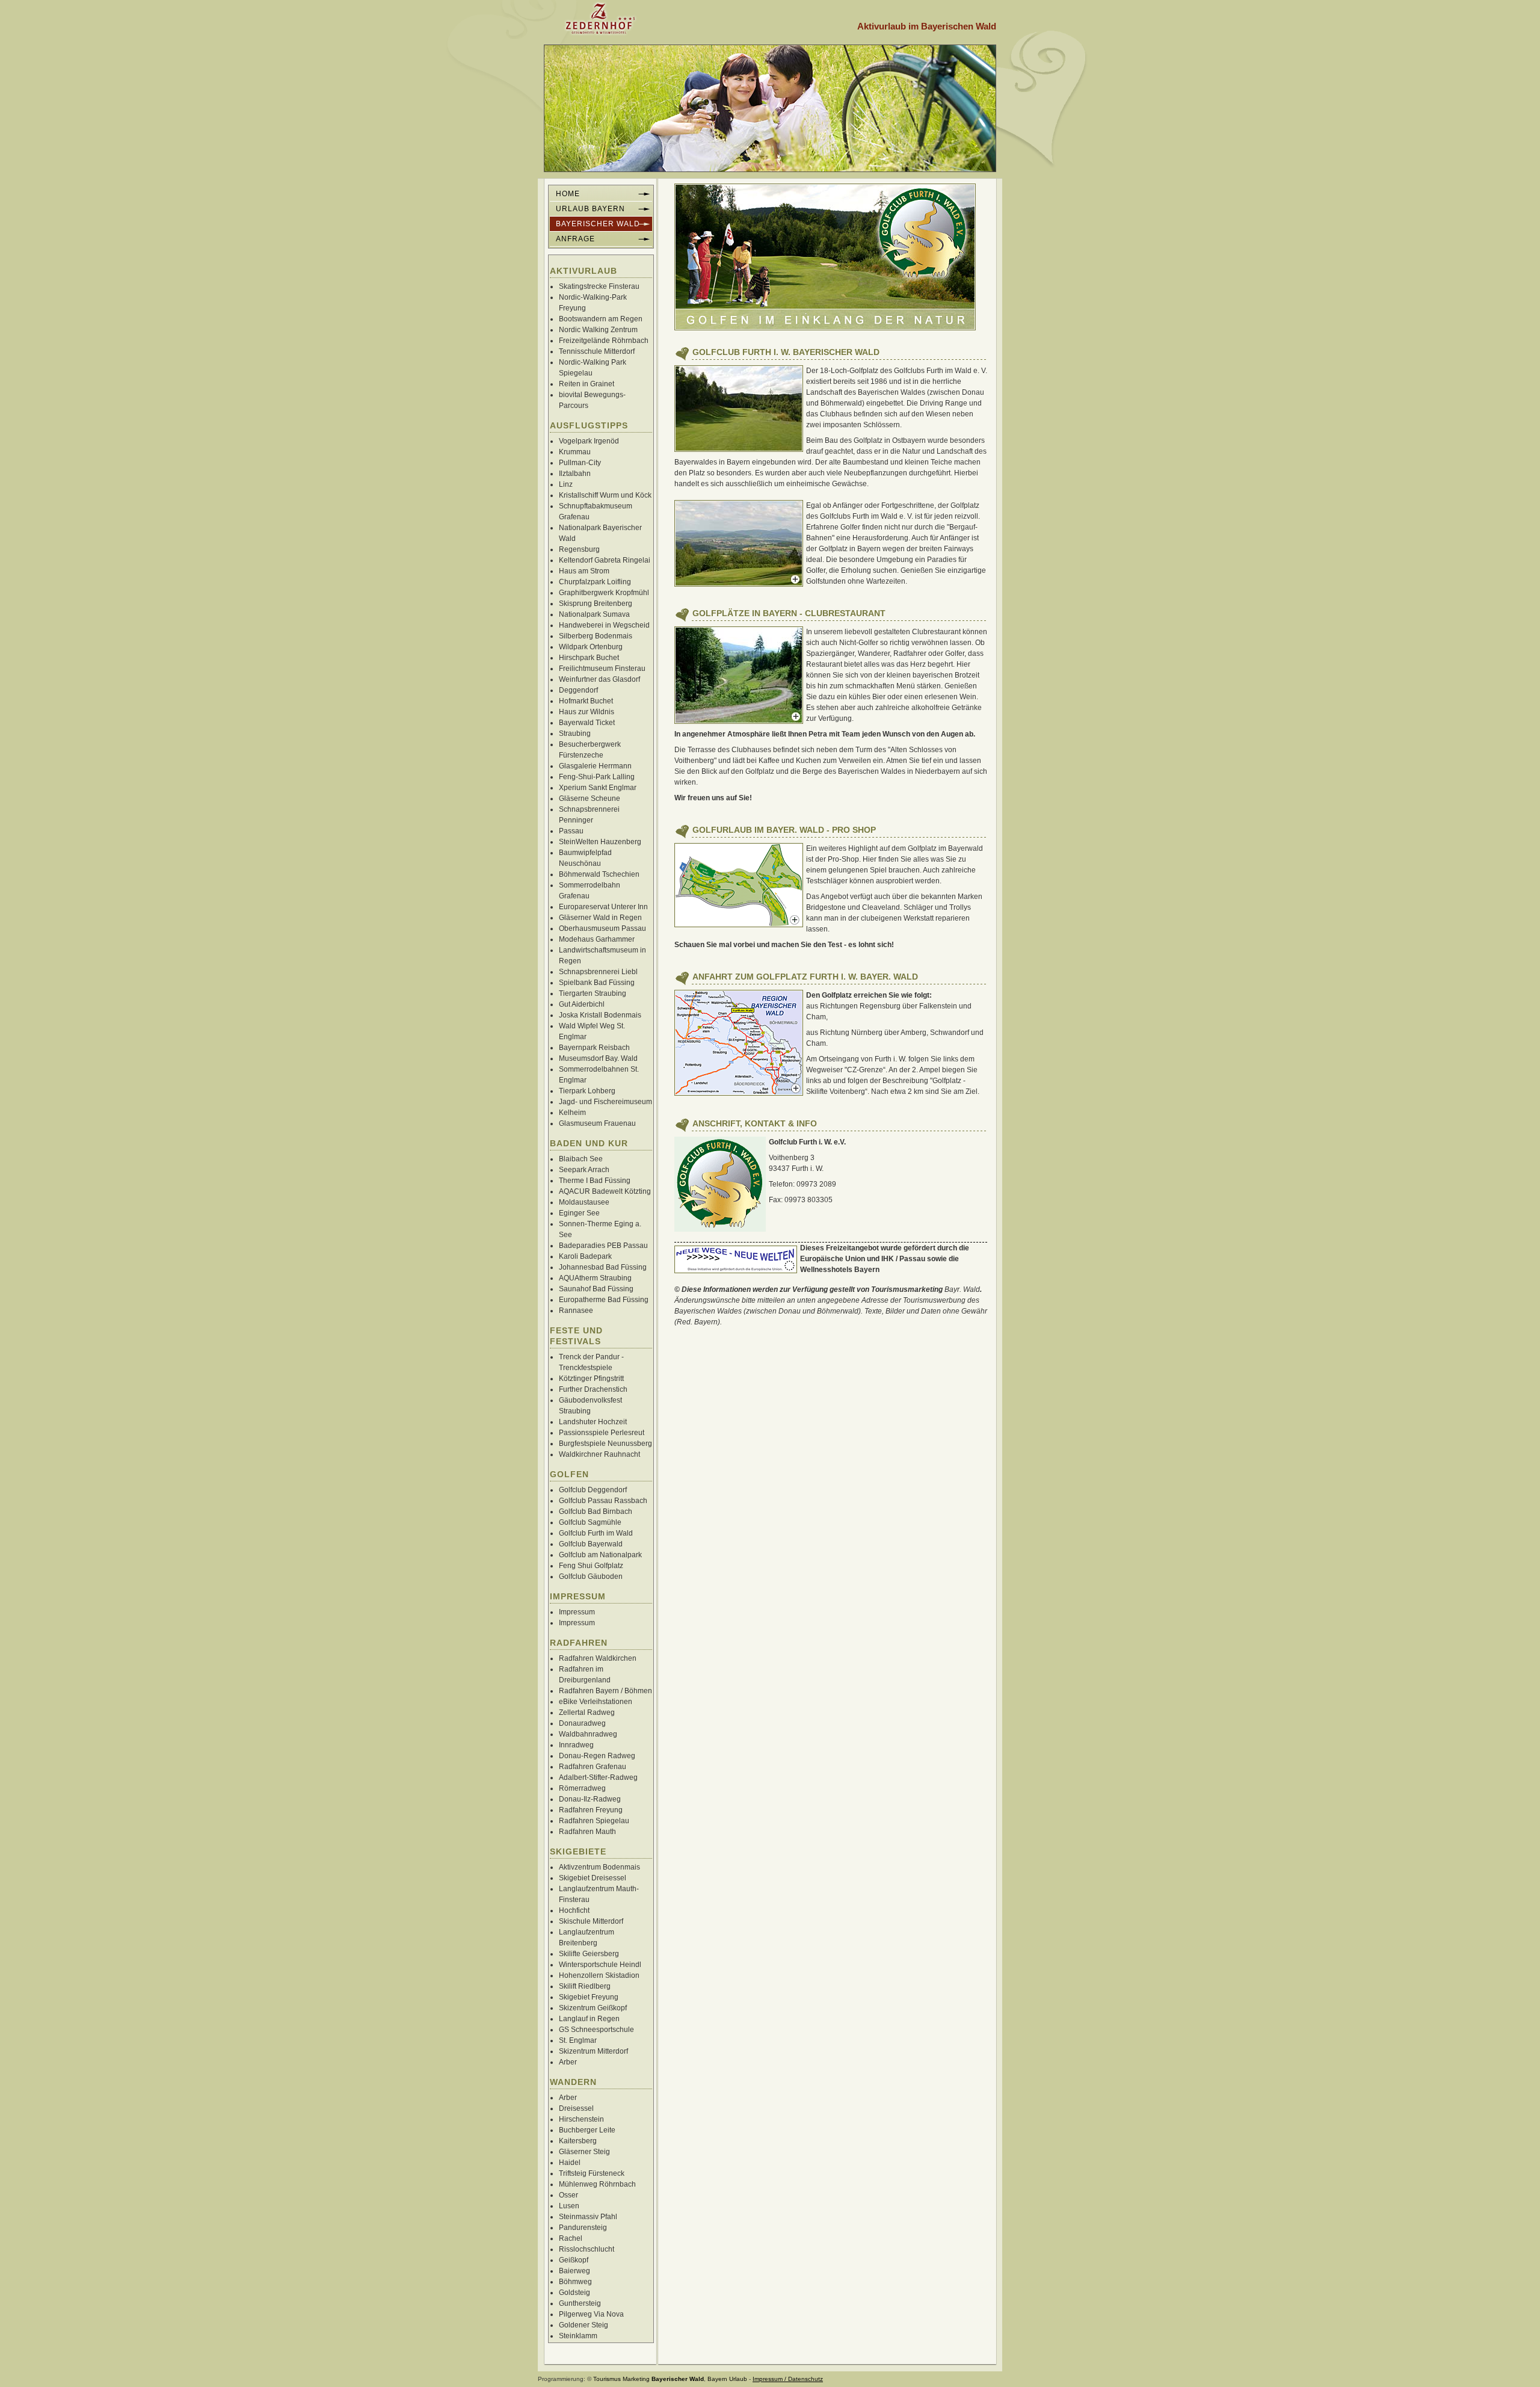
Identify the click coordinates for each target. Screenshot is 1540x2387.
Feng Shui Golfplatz (591, 1566)
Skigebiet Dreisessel (593, 1878)
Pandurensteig (583, 2228)
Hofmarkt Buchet (586, 701)
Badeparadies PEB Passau (603, 1246)
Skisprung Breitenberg (596, 604)
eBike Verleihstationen (596, 1702)
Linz (566, 484)
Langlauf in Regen (589, 2019)
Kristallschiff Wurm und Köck (605, 495)
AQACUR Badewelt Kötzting (605, 1191)
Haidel (570, 2163)
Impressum (577, 1612)
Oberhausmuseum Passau (602, 928)
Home (568, 194)
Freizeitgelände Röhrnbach (604, 341)
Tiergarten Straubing (593, 993)
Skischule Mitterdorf (591, 1921)
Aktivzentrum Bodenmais (599, 1867)
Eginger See (579, 1213)
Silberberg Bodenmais (596, 636)
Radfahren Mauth (587, 1832)
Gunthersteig (580, 2303)
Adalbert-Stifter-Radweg (598, 1777)
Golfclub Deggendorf (593, 1490)
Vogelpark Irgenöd (589, 441)
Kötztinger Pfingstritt (591, 1379)
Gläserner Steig (584, 2152)
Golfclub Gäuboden (591, 1576)
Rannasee (576, 1311)
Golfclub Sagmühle (590, 1522)
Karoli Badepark (585, 1256)
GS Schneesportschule (596, 2030)
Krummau (575, 452)
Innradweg (576, 1745)
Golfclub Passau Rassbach (603, 1501)
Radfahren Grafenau (593, 1767)
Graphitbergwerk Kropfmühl (604, 593)
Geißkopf (574, 2260)
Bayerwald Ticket (587, 723)
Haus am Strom (584, 571)
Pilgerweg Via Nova (591, 2314)
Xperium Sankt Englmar (598, 788)
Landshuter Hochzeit (593, 1422)
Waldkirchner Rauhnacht (599, 1454)
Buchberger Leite (587, 2130)
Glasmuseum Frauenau (597, 1123)
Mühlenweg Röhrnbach (597, 2184)
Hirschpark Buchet (589, 658)
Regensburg (579, 549)
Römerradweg (582, 1788)
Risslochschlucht (587, 2249)
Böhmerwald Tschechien (599, 874)
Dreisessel (576, 2108)
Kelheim (572, 1113)
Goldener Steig (584, 2325)
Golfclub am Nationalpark (600, 1555)
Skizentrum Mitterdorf (593, 2051)
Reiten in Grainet (587, 384)
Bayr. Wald (962, 1289)
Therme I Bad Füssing (595, 1181)
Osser (568, 2195)
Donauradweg (582, 1723)
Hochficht (574, 1910)
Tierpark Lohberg (587, 1091)
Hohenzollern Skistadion (599, 1975)
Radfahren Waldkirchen (598, 1658)
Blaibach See (581, 1159)
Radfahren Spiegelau (594, 1821)
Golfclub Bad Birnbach (596, 1512)
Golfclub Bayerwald (591, 1544)
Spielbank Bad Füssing (597, 983)
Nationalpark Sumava (594, 614)
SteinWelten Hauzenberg (600, 842)
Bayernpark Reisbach (594, 1048)
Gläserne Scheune (590, 798)
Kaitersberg (578, 2141)
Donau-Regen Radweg (597, 1756)
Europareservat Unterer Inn (603, 907)
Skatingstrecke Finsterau (599, 286)
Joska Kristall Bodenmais (600, 1015)
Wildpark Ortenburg (591, 647)
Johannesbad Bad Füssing (603, 1267)
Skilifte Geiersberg (589, 1954)
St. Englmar (578, 2040)
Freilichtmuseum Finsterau (602, 669)
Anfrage (575, 239)
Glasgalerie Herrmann (595, 766)
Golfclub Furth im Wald (596, 1533)
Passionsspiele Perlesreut (602, 1433)
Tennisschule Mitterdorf (597, 351)
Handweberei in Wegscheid (604, 625)
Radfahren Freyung (591, 1810)
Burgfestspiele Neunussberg (605, 1444)
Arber (568, 2062)
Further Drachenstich (593, 1389)
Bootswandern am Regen (601, 319)
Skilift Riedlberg (585, 1986)
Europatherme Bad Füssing (604, 1300)
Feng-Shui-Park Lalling (597, 777)
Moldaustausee (584, 1202)
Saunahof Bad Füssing (596, 1289)
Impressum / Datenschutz (788, 2379)
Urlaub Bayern (590, 209)
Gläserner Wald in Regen (600, 918)
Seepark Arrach (584, 1170)
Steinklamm (578, 2336)
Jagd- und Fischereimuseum (605, 1102)
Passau (571, 831)
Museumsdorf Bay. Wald (598, 1058)
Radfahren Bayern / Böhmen (605, 1691)
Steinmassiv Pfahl (588, 2217)
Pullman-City (580, 463)
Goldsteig (574, 2293)
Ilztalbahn (575, 474)
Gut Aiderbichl (582, 1004)
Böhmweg (575, 2282)
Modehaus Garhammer (597, 939)
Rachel (571, 2238)
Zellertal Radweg (587, 1712)
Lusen (569, 2206)
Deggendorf (578, 690)
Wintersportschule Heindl (600, 1965)
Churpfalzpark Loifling (595, 582)
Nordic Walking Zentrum (598, 330)
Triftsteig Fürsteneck (592, 2173)
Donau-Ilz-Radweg (590, 1799)
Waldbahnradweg (588, 1734)
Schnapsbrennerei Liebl (598, 972)
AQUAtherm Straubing (595, 1278)
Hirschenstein (581, 2119)
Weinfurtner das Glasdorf (599, 679)
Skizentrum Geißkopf (593, 2008)
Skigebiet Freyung (589, 1997)
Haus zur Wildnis (587, 712)
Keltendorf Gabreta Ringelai (605, 560)
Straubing (575, 733)
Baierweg (574, 2271)
